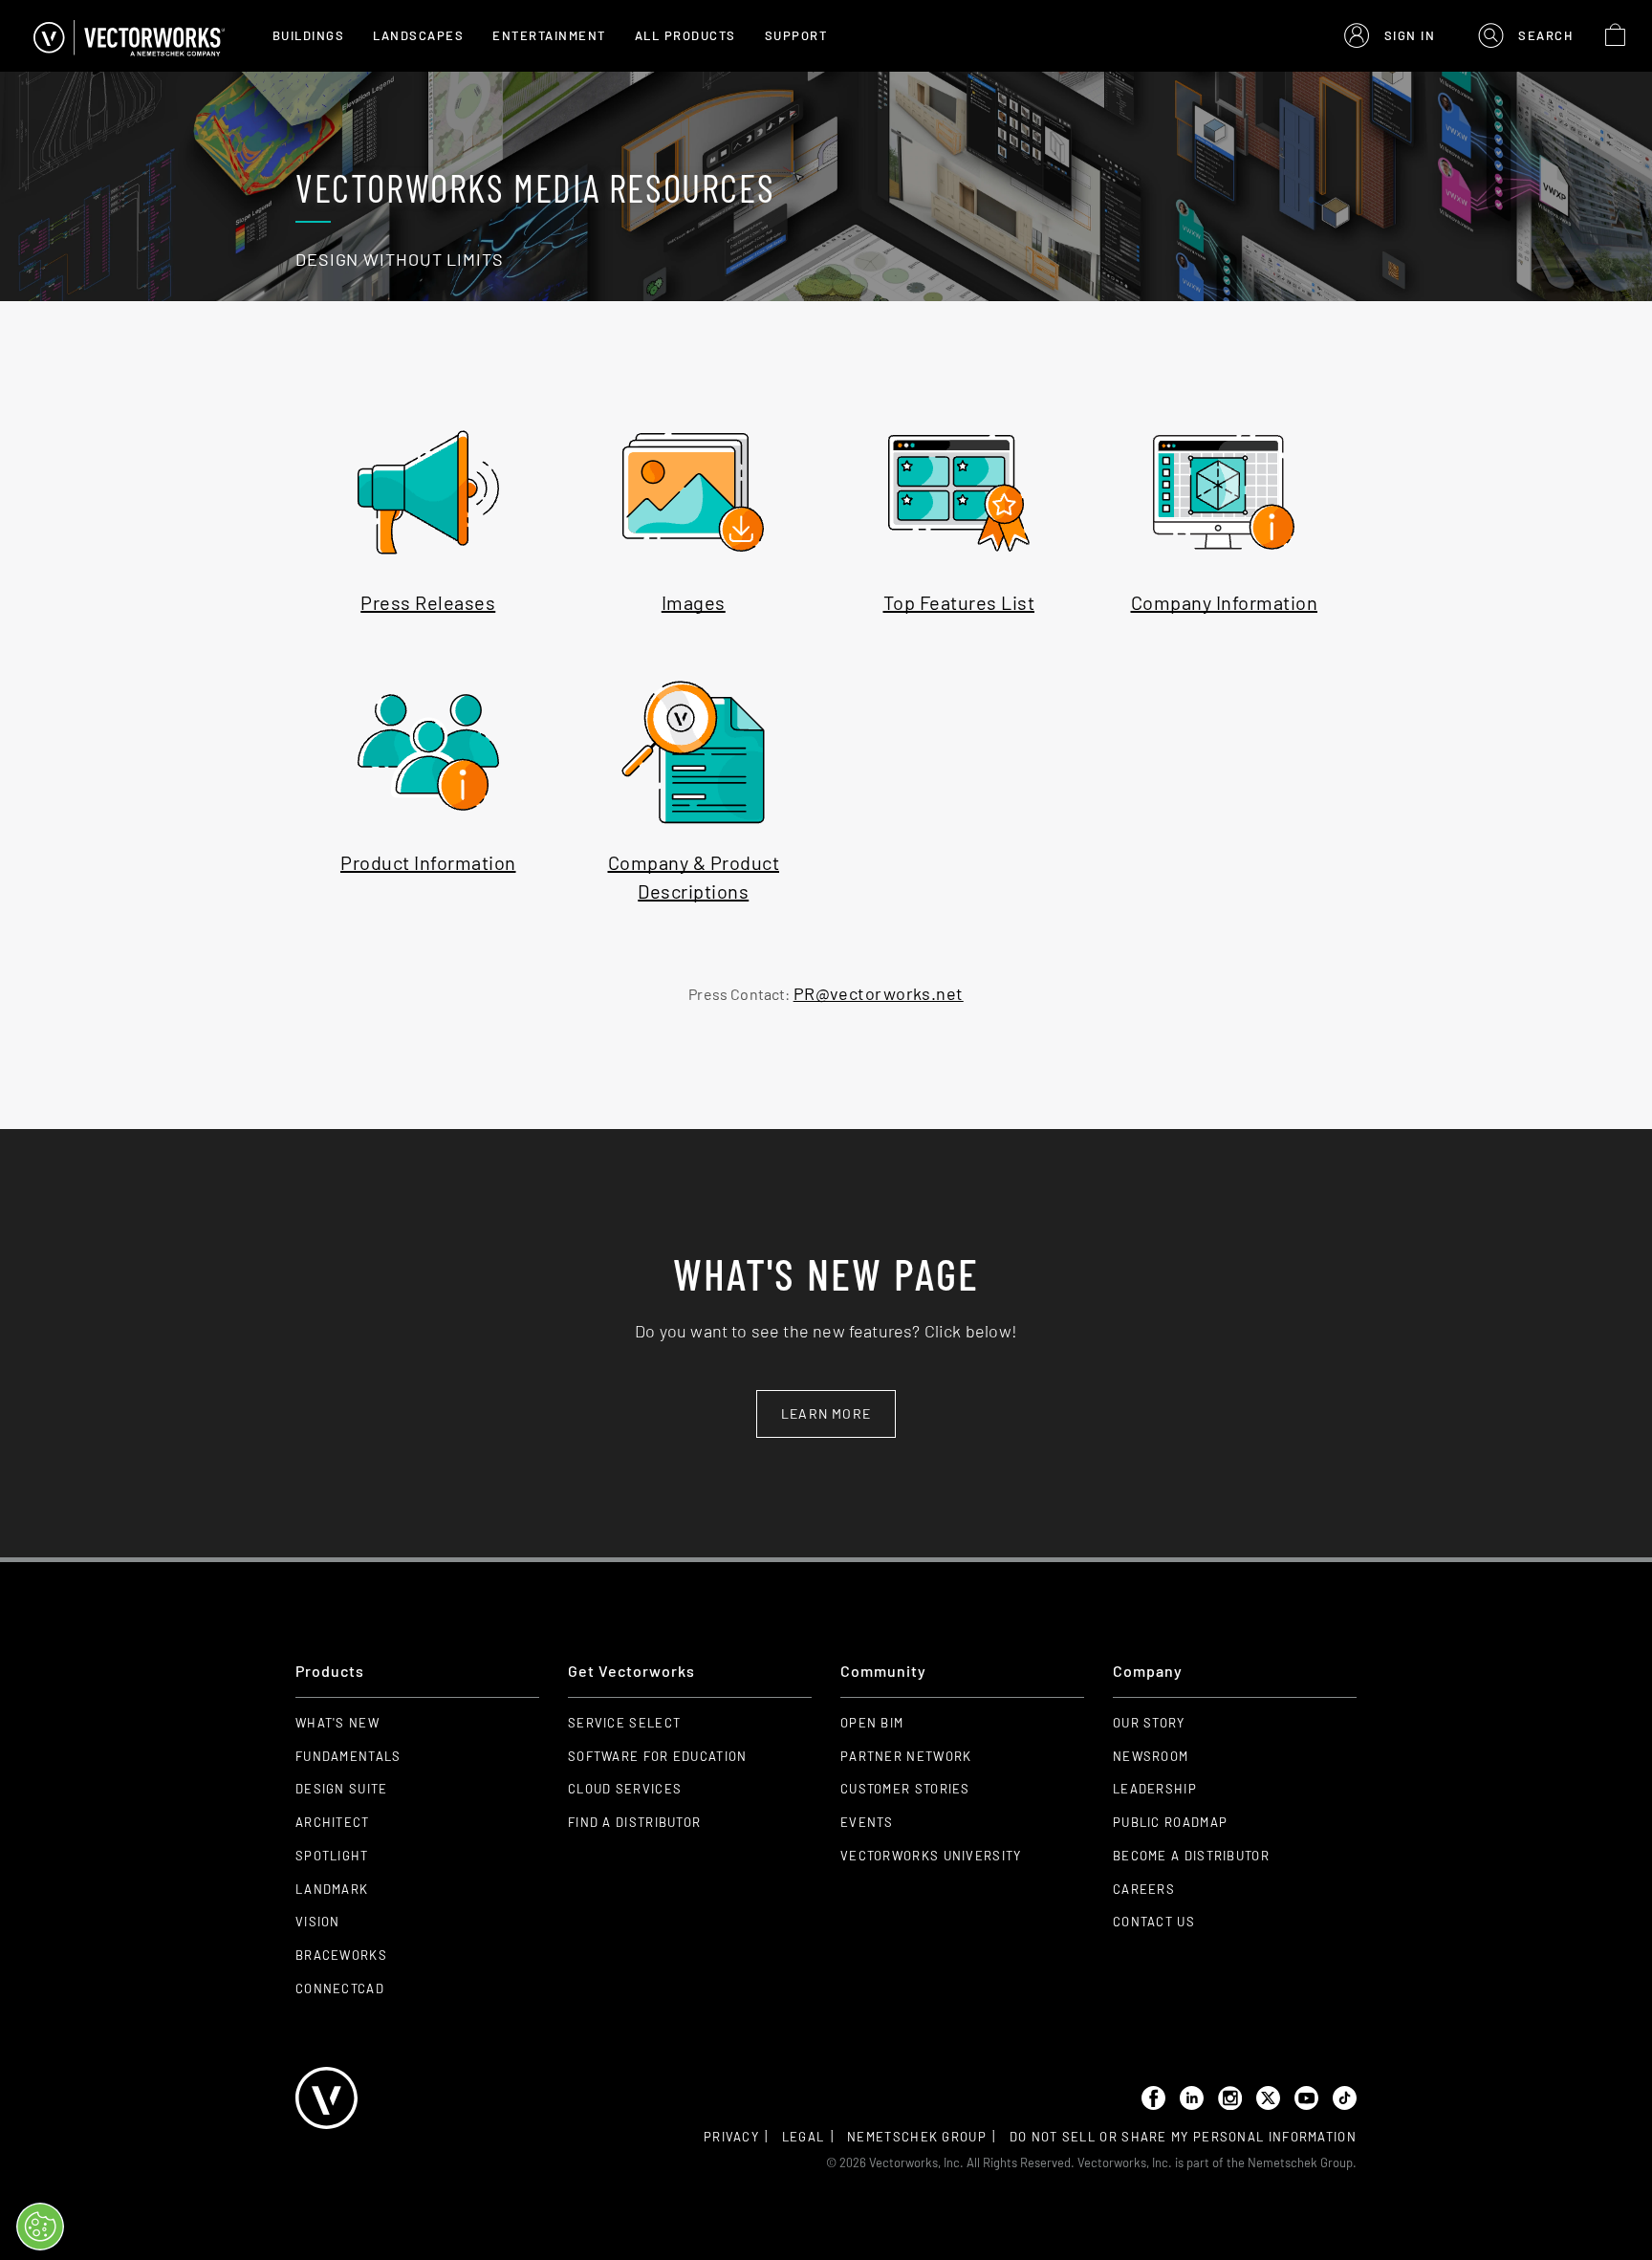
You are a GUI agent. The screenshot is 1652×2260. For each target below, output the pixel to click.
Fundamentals (348, 1756)
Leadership (1155, 1789)
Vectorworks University (931, 1856)
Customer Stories (905, 1789)
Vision (318, 1922)
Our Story (1149, 1723)
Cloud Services (625, 1789)
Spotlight (332, 1856)
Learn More (826, 1413)
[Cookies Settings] (40, 2227)
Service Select (624, 1723)
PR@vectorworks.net (879, 993)
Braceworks (341, 1955)
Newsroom (1151, 1756)
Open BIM (872, 1723)
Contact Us (1154, 1922)
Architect (333, 1822)
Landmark (332, 1889)
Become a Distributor (1191, 1856)
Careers (1144, 1889)
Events (867, 1822)
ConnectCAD (340, 1988)
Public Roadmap (1170, 1822)
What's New (337, 1723)
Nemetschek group (917, 2137)
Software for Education (658, 1756)
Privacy (731, 2137)
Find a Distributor (634, 1822)
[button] (1390, 36)
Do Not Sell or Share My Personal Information (1183, 2137)
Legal (804, 2137)
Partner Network (906, 1756)
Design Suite (342, 1789)
